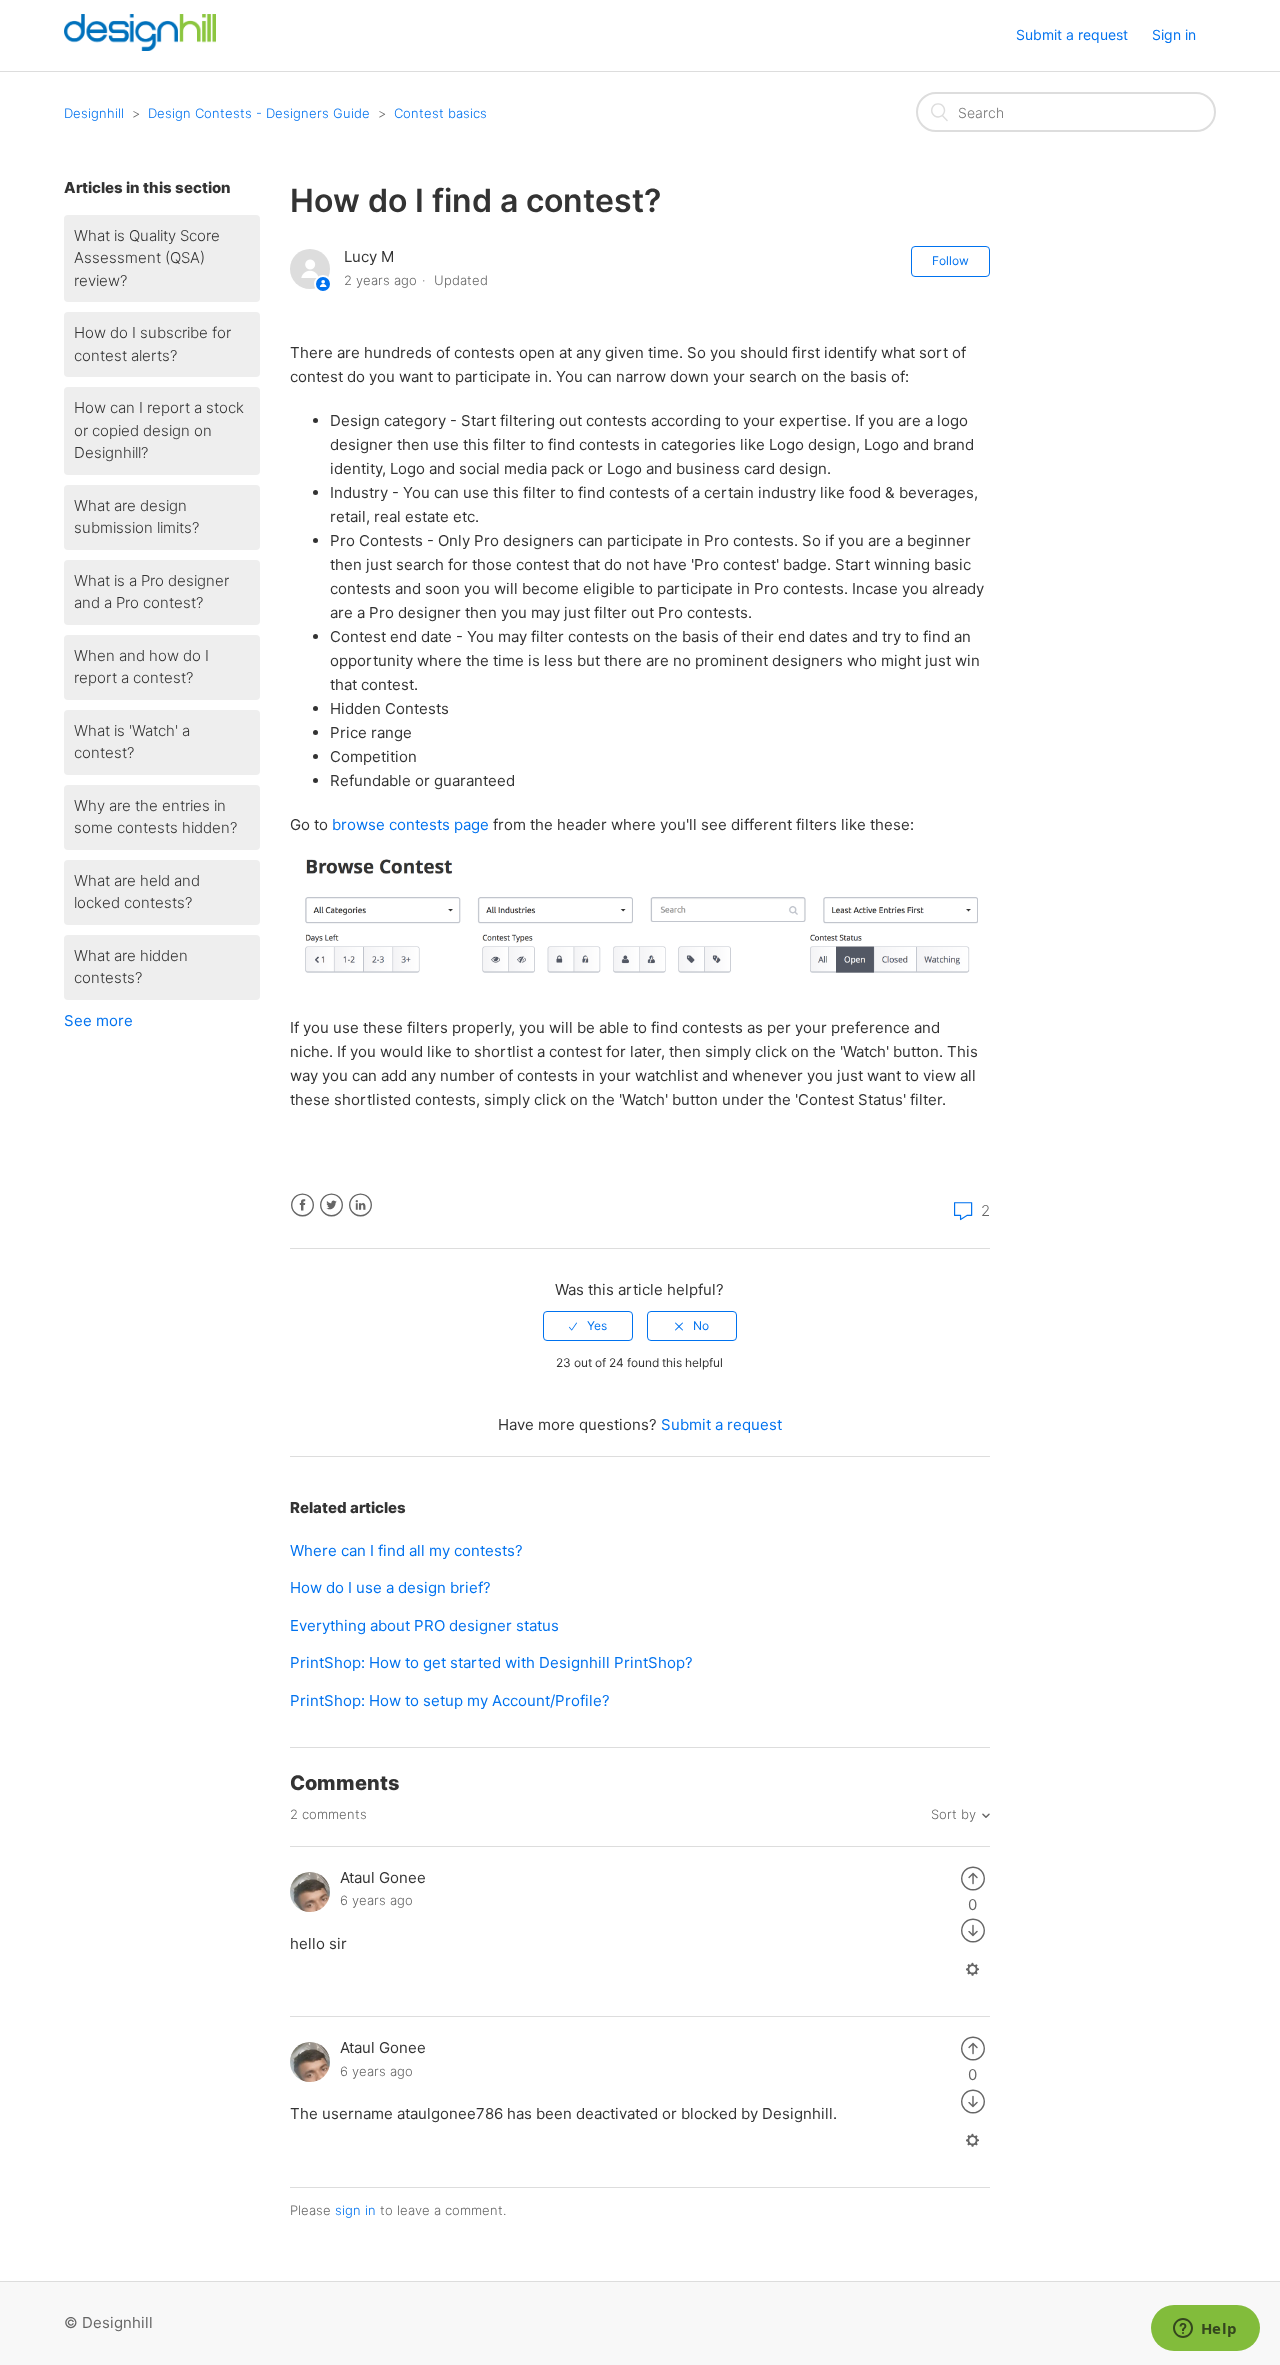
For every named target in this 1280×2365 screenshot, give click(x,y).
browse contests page (410, 824)
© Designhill (108, 2322)
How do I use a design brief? (390, 1587)
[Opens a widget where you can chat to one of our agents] (1205, 2330)
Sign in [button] (1174, 34)
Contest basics (440, 113)
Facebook (302, 1205)
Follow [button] (950, 260)
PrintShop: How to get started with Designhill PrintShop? (491, 1662)
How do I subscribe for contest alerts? (152, 344)
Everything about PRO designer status (424, 1625)
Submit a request (1072, 34)
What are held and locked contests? (137, 892)
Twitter (331, 1205)
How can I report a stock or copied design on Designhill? (159, 430)
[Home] (140, 45)
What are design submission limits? (136, 517)
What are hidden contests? (131, 967)
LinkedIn (360, 1205)
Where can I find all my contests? (406, 1550)
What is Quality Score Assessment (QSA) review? (147, 258)
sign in (355, 2210)
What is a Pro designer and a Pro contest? (151, 592)
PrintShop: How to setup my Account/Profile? (450, 1700)
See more (98, 1020)
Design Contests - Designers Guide (259, 113)
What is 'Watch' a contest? (132, 742)
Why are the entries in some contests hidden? (155, 817)
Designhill (94, 113)
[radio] (588, 1326)
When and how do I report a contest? (141, 667)
